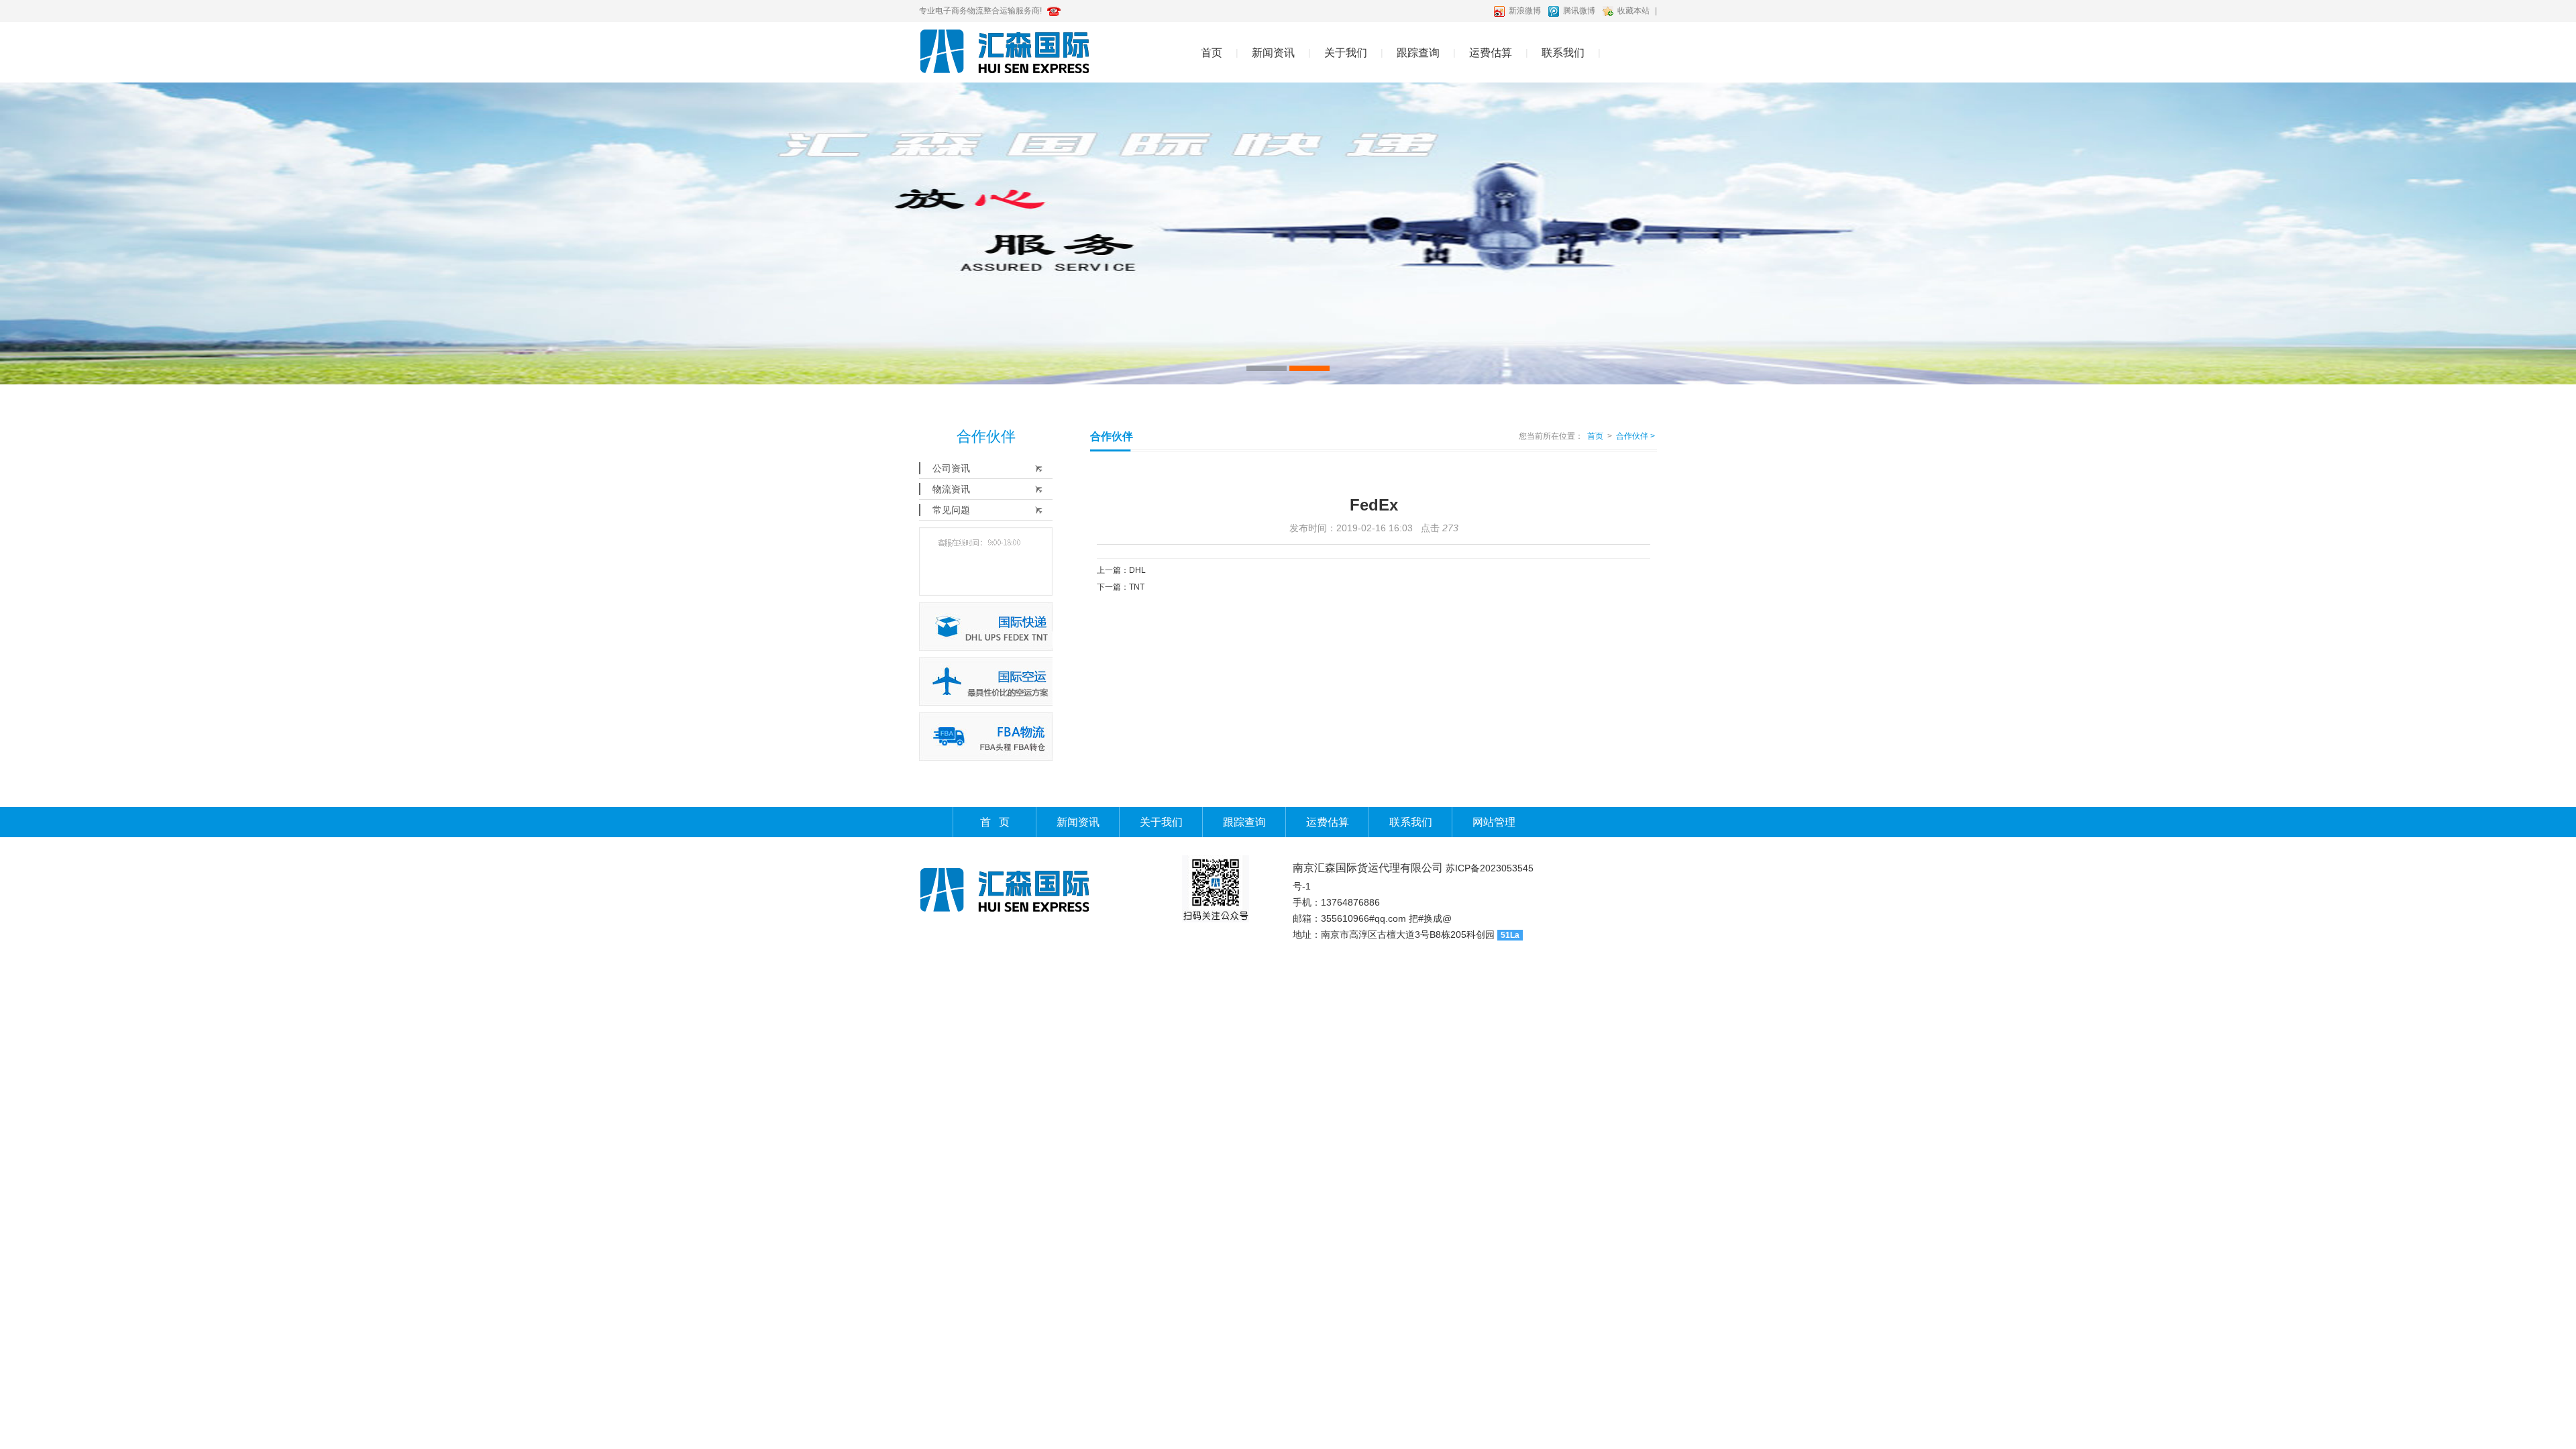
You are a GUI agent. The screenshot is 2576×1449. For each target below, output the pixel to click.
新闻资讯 (1273, 53)
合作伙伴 (1635, 436)
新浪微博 (1525, 11)
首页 (1212, 53)
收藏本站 (1633, 11)
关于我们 (1346, 53)
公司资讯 (951, 468)
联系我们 (1563, 53)
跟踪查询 (1418, 53)
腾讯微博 (1579, 11)
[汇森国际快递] (1288, 233)
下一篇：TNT (1121, 587)
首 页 (995, 822)
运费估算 (1491, 53)
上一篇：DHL (1121, 570)
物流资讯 (951, 489)
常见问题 (951, 510)
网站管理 (1494, 822)
